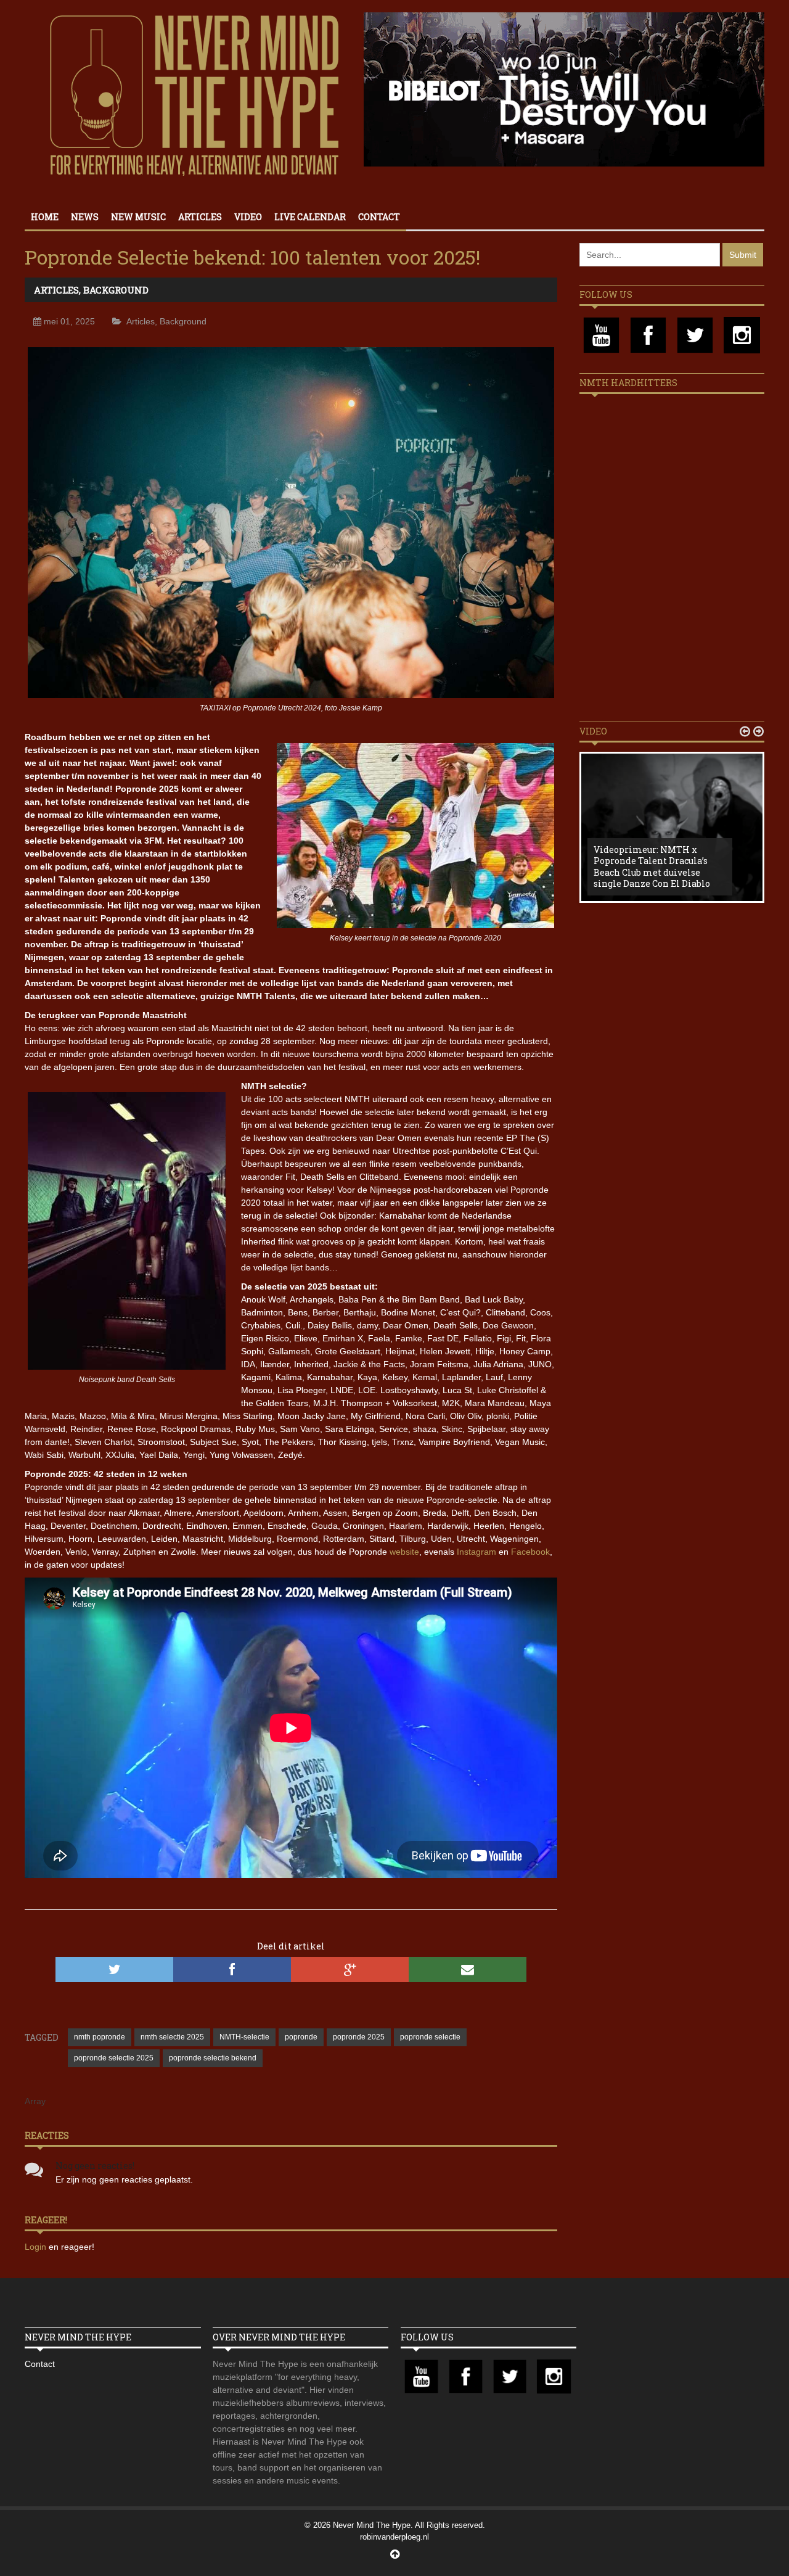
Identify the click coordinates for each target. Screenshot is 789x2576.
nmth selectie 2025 (172, 2037)
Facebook (530, 1552)
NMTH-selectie (244, 2037)
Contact (379, 217)
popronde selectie (430, 2037)
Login (37, 2247)
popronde (301, 2037)
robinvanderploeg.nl (394, 2537)
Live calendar (310, 217)
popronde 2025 (359, 2037)
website (404, 1552)
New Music (138, 217)
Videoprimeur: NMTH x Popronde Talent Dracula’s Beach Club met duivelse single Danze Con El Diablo (652, 866)
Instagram (476, 1552)
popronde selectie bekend (213, 2058)
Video (248, 217)
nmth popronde (100, 2037)
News (85, 217)
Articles (200, 217)
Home (45, 217)
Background (116, 290)
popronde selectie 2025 (114, 2058)
